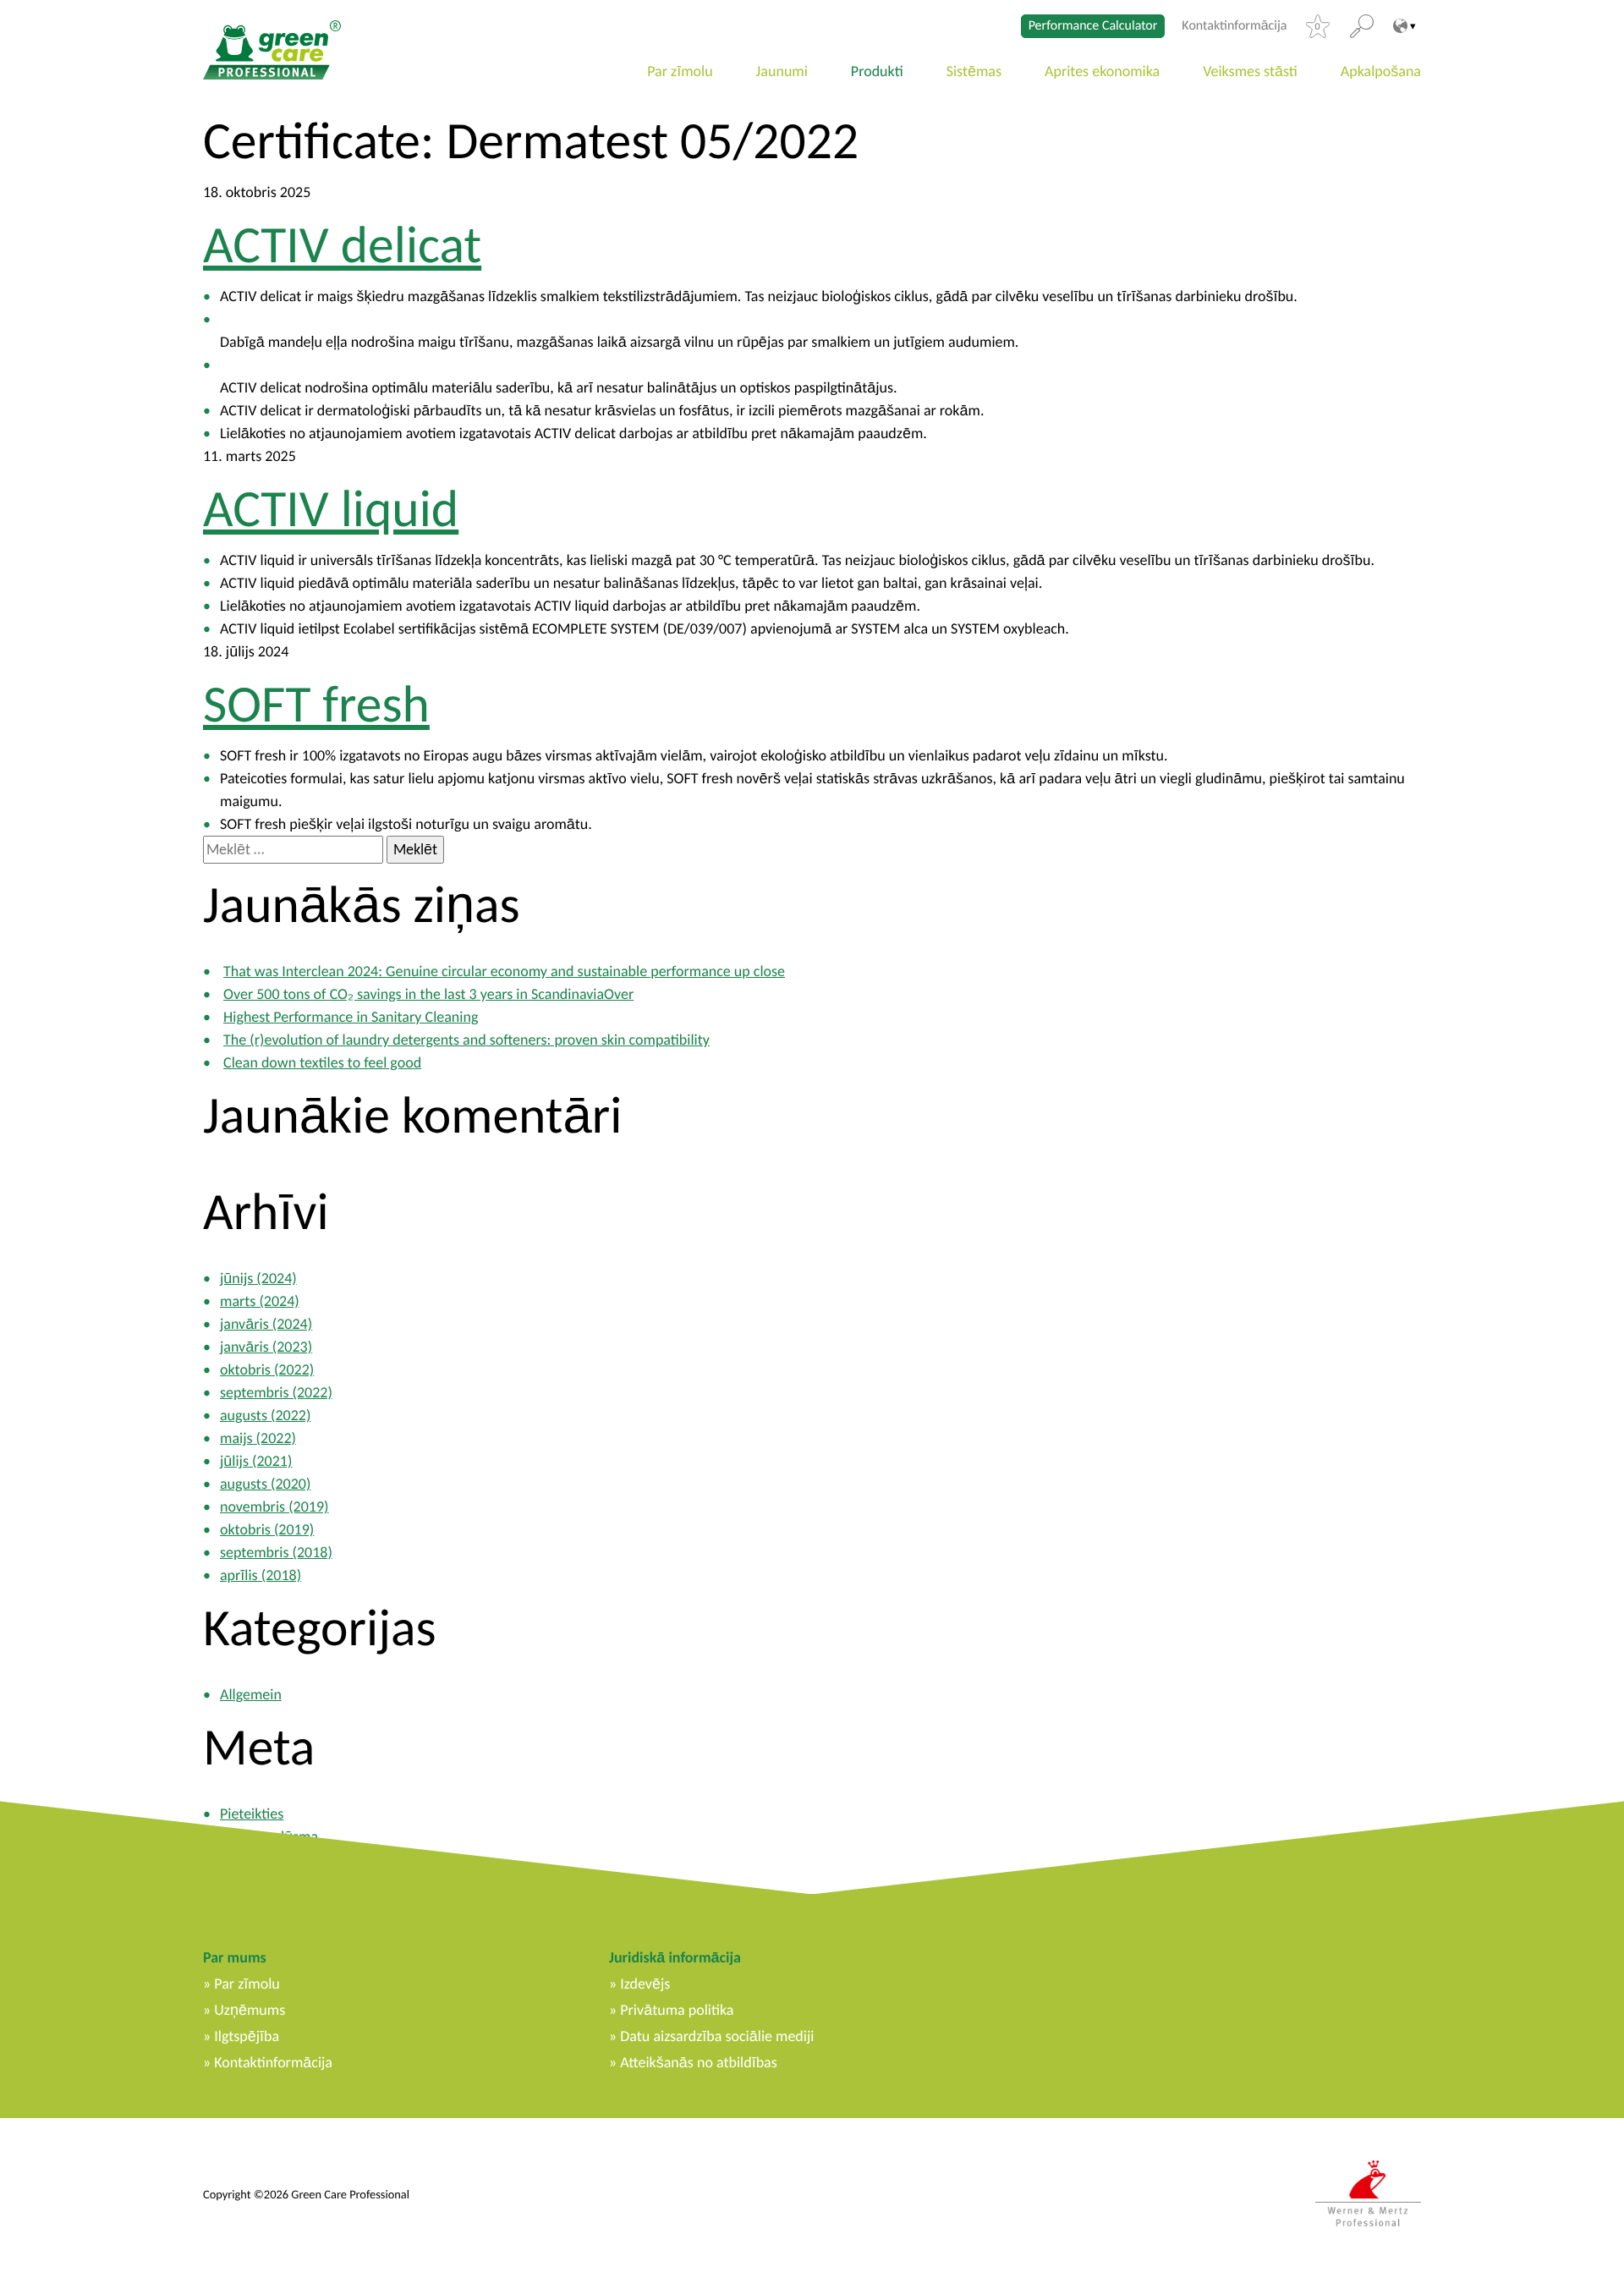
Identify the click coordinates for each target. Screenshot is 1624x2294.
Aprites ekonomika (1102, 71)
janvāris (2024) (266, 1324)
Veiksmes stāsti (1250, 71)
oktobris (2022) (267, 1369)
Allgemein (251, 1694)
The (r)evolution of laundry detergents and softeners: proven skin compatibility (466, 1040)
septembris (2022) (276, 1392)
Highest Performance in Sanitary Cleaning (351, 1017)
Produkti (877, 71)
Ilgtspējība (247, 2036)
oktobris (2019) (267, 1529)
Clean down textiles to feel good (322, 1062)
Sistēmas (974, 71)
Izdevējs (645, 1984)
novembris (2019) (274, 1506)
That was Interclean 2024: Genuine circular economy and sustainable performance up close (504, 971)
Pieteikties (252, 1814)
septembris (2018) (276, 1552)
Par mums (235, 1957)
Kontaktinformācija (1234, 26)
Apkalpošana (1381, 71)
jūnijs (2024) (258, 1278)
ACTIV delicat (342, 244)
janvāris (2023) (266, 1347)
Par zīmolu (680, 71)
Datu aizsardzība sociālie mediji (717, 2036)
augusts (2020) (265, 1484)
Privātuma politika (677, 2010)
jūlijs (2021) (256, 1461)
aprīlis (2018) (261, 1575)
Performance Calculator (1093, 26)
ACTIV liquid (331, 508)
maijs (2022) (258, 1438)
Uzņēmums (250, 2010)
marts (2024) (260, 1301)
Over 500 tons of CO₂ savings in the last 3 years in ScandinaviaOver (428, 994)
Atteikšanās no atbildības (698, 2062)
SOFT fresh (316, 704)
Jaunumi (782, 71)
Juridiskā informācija (675, 1957)
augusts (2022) (265, 1415)
